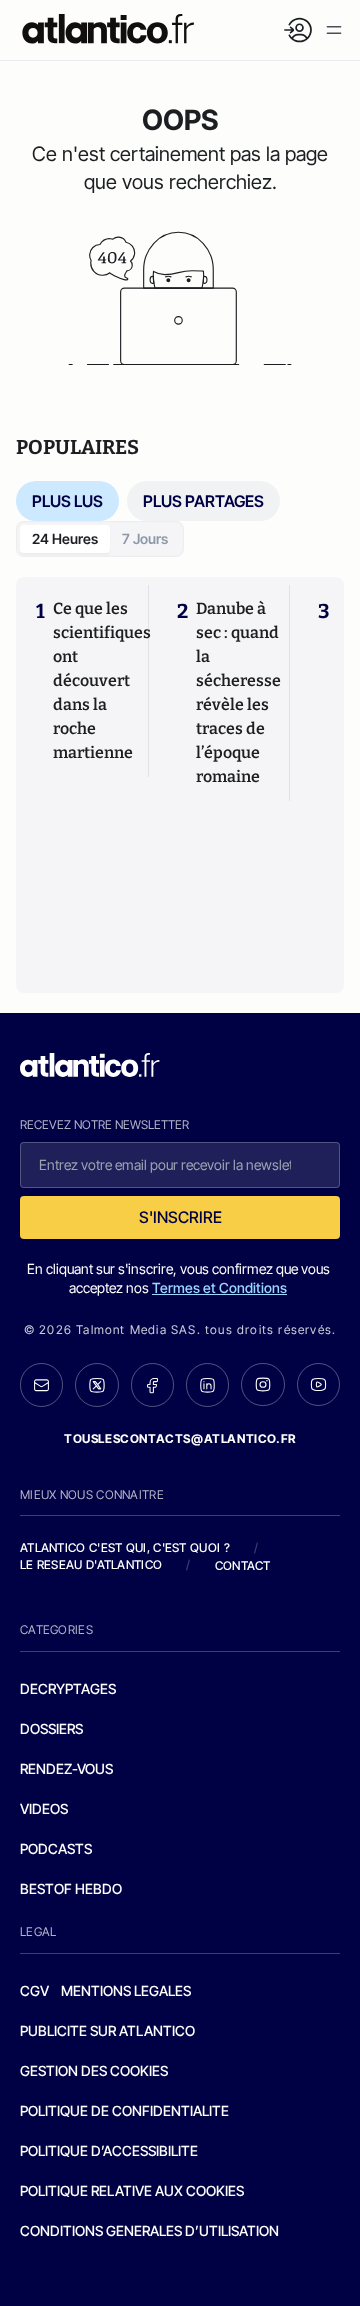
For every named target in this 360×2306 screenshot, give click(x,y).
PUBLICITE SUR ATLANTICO (107, 2030)
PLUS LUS (67, 501)
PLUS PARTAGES (203, 501)
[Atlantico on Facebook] (152, 1385)
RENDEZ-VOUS (66, 1768)
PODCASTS (56, 1848)
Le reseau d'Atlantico (91, 1564)
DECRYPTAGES (68, 1688)
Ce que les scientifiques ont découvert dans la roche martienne (102, 680)
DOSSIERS (51, 1728)
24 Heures (65, 538)
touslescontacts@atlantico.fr (180, 1438)
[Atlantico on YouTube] (318, 1384)
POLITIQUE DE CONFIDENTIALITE (124, 2110)
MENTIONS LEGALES (126, 1990)
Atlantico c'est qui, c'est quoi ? (125, 1547)
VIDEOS (44, 1808)
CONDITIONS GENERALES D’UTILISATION (149, 2230)
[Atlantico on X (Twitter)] (96, 1385)
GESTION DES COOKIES (94, 2070)
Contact (243, 1565)
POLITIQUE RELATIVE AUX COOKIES (132, 2190)
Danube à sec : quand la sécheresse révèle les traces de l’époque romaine (238, 692)
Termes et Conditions (219, 1287)
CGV (34, 1990)
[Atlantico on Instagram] (262, 1384)
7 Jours (145, 538)
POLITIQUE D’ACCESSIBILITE (109, 2150)
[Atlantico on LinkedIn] (207, 1385)
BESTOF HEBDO (71, 1888)
